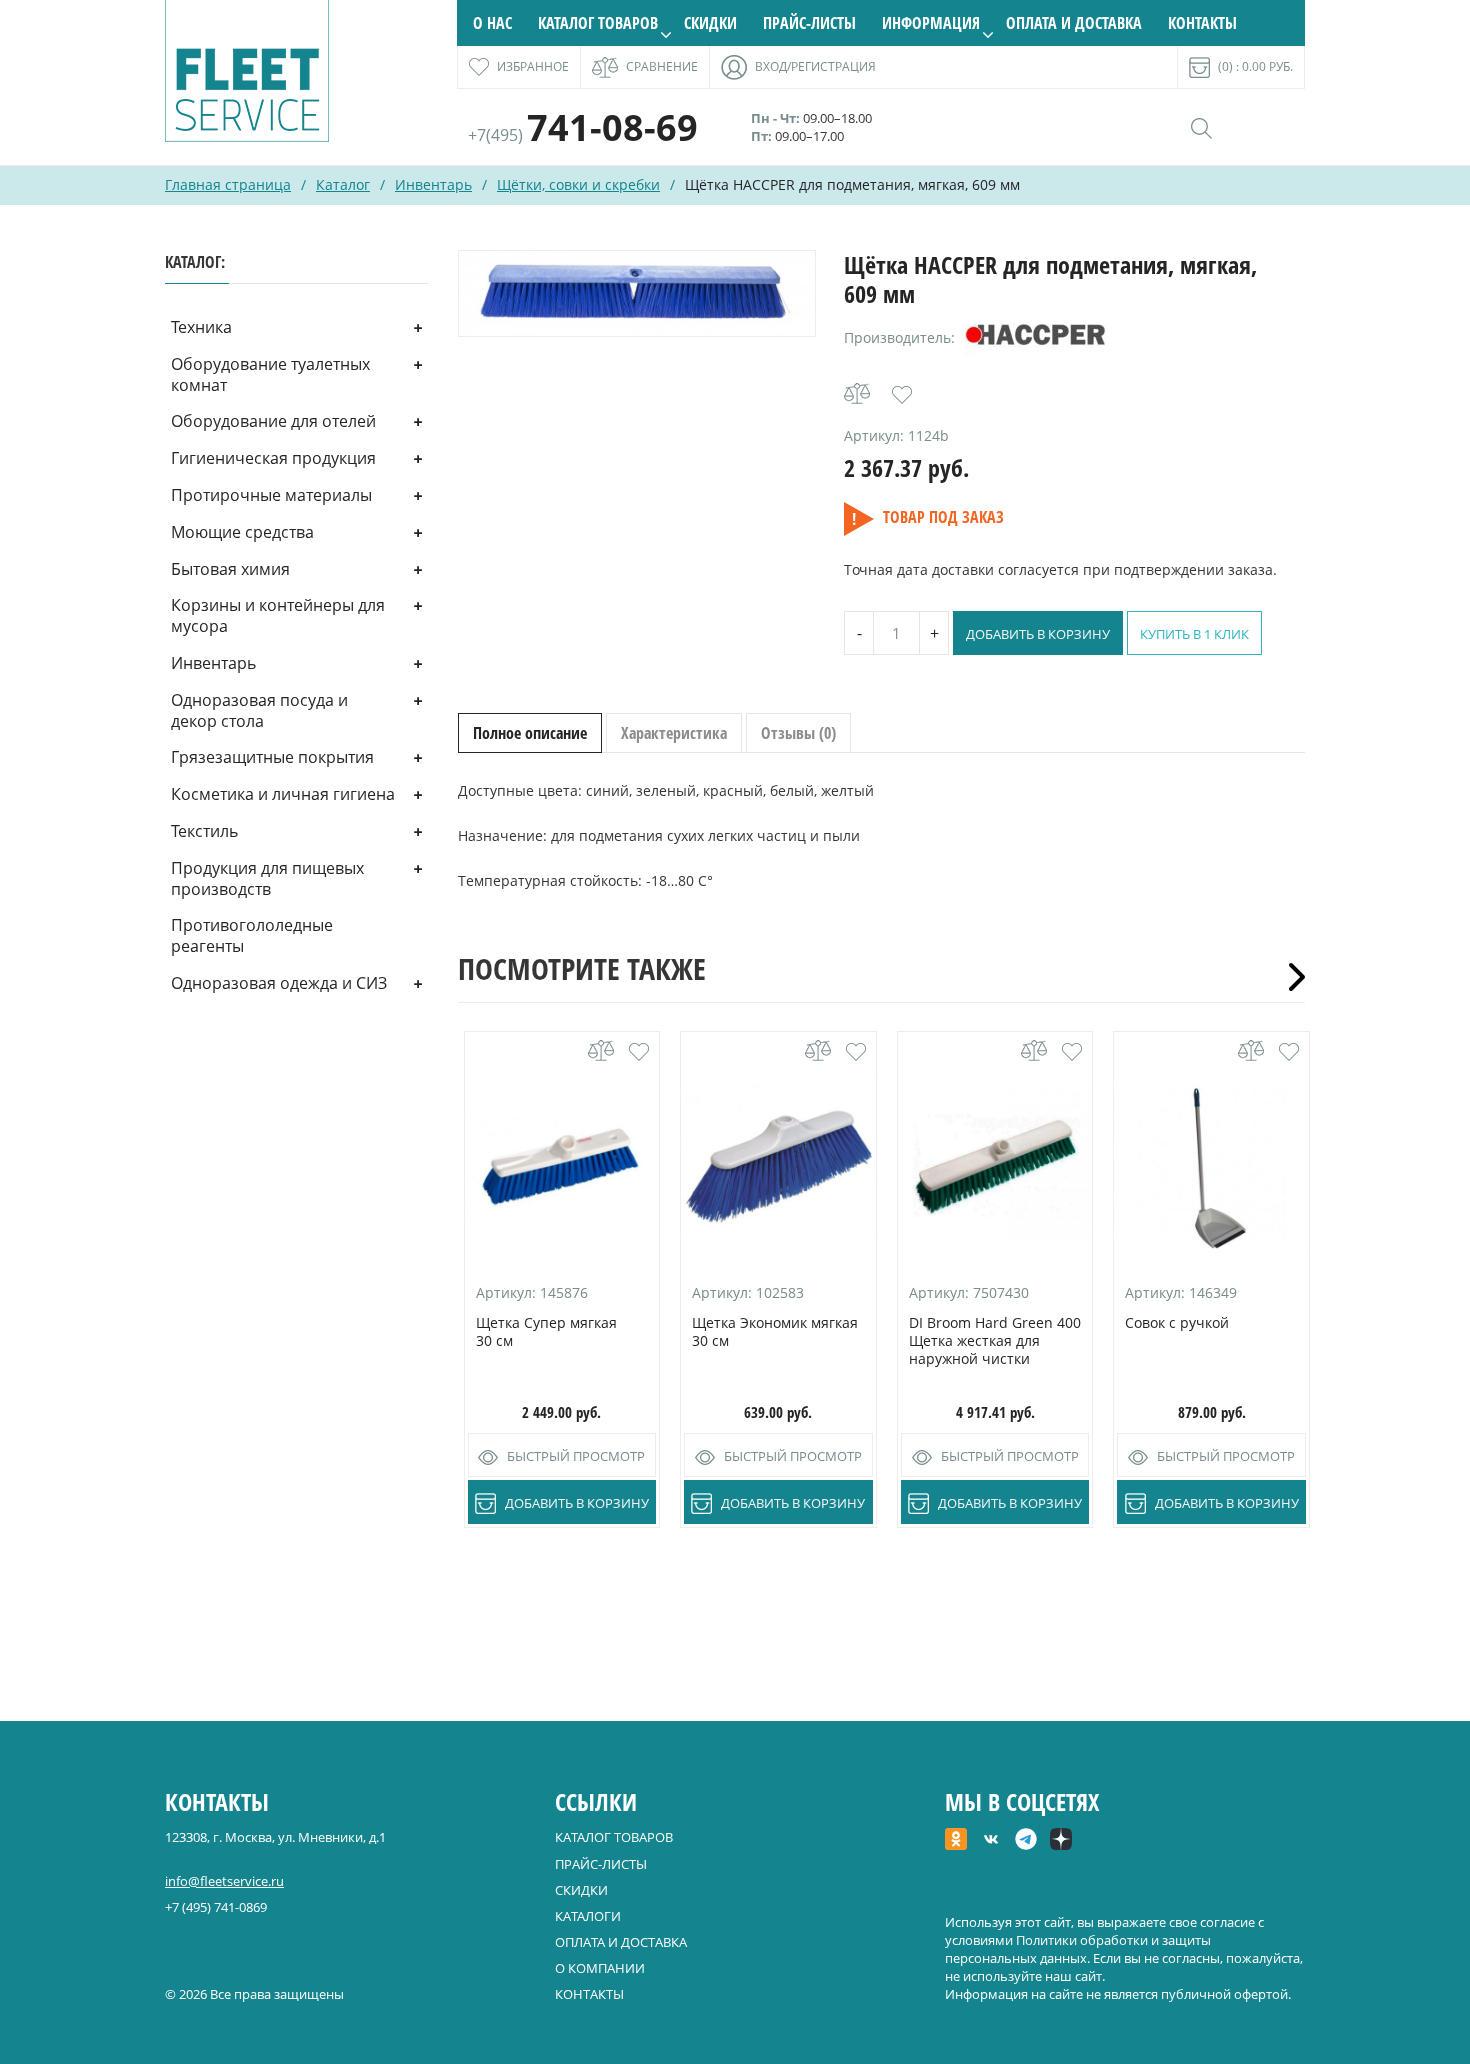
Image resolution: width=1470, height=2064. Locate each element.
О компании (600, 1968)
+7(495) (583, 135)
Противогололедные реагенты (252, 935)
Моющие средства (242, 532)
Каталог (343, 184)
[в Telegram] (1026, 1841)
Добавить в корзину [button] (577, 1503)
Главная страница (228, 184)
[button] (902, 395)
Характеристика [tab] (674, 733)
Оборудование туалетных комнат (270, 374)
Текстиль (204, 831)
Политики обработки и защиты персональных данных (1078, 1949)
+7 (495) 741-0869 (216, 1907)
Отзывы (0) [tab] (798, 733)
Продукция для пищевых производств (267, 878)
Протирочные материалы (271, 495)
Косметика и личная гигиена (283, 794)
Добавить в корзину (1038, 634)
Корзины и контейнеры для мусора (278, 615)
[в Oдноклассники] (956, 1841)
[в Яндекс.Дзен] (1061, 1841)
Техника (201, 327)
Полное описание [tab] (530, 733)
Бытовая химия (230, 569)
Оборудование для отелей (273, 421)
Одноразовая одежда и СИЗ (279, 983)
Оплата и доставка (1074, 23)
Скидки (710, 23)
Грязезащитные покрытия (272, 757)
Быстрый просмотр (576, 1456)
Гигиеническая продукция (273, 458)
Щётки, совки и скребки (578, 184)
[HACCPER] (1036, 338)
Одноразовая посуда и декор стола (259, 710)
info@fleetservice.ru (224, 1881)
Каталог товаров (598, 23)
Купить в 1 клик (1194, 634)
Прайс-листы (809, 23)
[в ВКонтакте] (991, 1841)
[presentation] (1290, 977)
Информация (931, 23)
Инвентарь (433, 184)
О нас (492, 23)
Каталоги (588, 1916)
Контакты (1202, 23)
